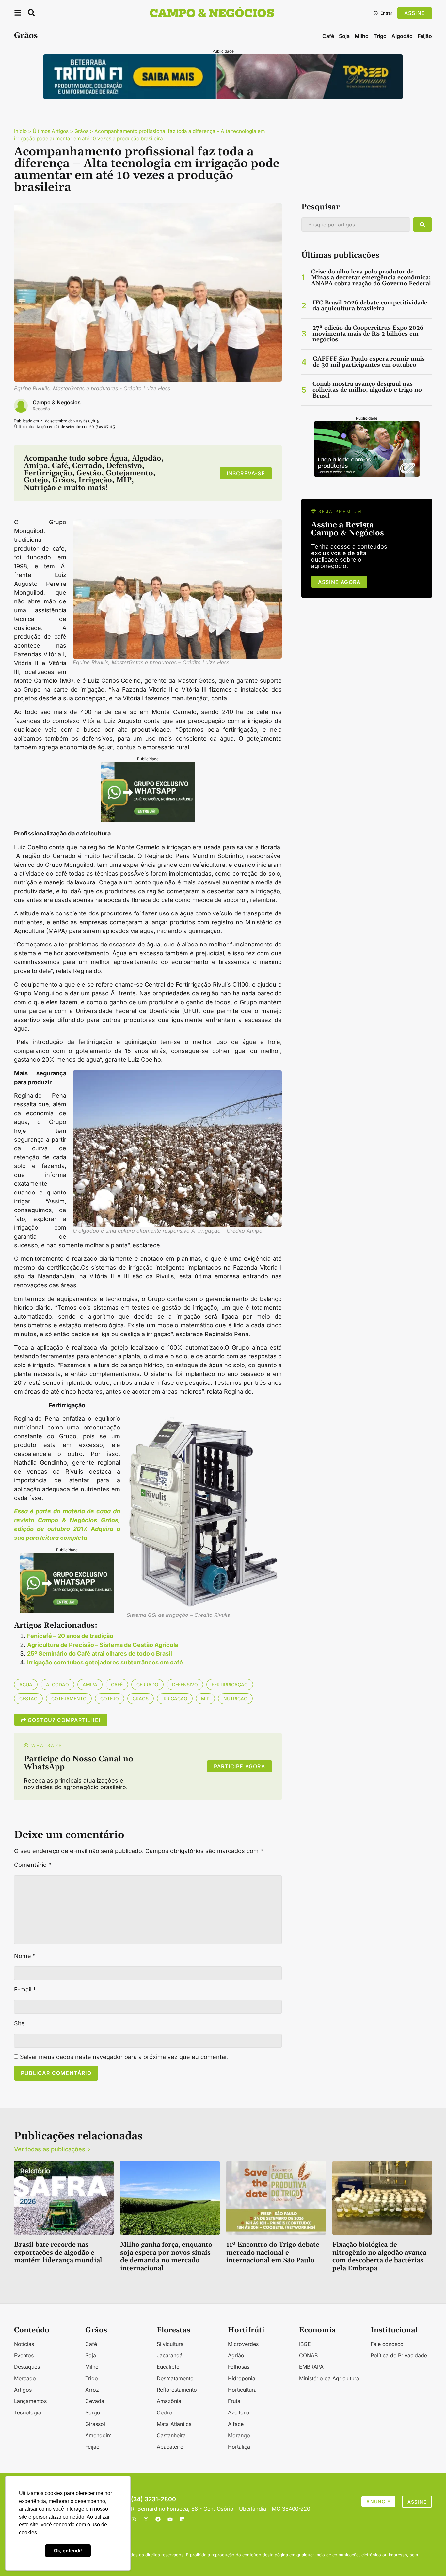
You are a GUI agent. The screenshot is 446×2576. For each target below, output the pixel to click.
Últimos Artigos (51, 131)
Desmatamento (175, 2378)
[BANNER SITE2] (223, 97)
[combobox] (356, 225)
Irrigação (175, 1699)
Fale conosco (387, 2344)
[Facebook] (158, 2519)
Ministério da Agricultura (329, 2378)
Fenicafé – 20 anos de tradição (70, 1636)
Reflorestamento (177, 2390)
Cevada (95, 2401)
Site (19, 2023)
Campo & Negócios (57, 402)
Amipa (90, 1685)
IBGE (305, 2344)
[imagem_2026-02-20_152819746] (148, 820)
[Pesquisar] (422, 225)
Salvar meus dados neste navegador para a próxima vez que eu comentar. (124, 2057)
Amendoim (98, 2435)
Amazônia (169, 2401)
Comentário (33, 1865)
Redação (41, 409)
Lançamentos (30, 2401)
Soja (344, 36)
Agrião (236, 2355)
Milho (362, 36)
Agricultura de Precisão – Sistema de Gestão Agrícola (103, 1645)
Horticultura (242, 2390)
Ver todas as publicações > (52, 2149)
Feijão (425, 36)
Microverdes (243, 2344)
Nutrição (235, 1699)
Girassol (95, 2424)
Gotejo (110, 1699)
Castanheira (171, 2435)
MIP (205, 1699)
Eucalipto (168, 2367)
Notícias (24, 2344)
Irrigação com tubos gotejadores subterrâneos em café (105, 1662)
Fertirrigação (230, 1685)
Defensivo (185, 1685)
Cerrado (147, 1685)
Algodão (402, 36)
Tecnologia (28, 2412)
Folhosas (239, 2367)
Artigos (23, 2390)
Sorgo (93, 2412)
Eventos (24, 2355)
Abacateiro (170, 2447)
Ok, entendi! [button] (68, 2550)
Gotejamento (69, 1699)
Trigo (380, 36)
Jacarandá (170, 2355)
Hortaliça (239, 2447)
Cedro (164, 2412)
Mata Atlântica (174, 2424)
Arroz (92, 2390)
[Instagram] (146, 2519)
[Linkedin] (182, 2519)
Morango (239, 2435)
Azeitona (239, 2412)
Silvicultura (170, 2344)
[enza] (367, 475)
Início (20, 131)
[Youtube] (170, 2519)
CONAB (308, 2355)
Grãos (26, 36)
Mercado (25, 2378)
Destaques (27, 2367)
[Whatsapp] (134, 2519)
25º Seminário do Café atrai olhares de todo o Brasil (100, 1654)
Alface (236, 2424)
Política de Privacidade (399, 2355)
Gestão (28, 1699)
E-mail (25, 1990)
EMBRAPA (311, 2367)
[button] (18, 14)
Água (26, 1685)
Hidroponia (242, 2378)
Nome (25, 1956)
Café (328, 36)
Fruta (234, 2401)
